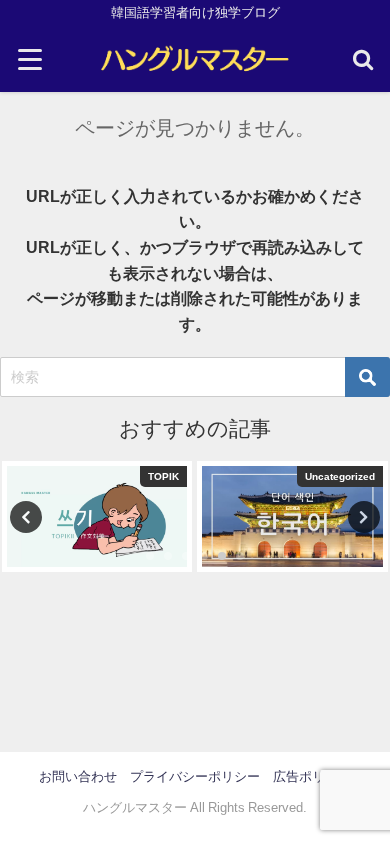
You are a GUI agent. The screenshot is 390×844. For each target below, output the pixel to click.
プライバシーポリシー (195, 776)
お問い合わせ (78, 776)
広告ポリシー (312, 776)
